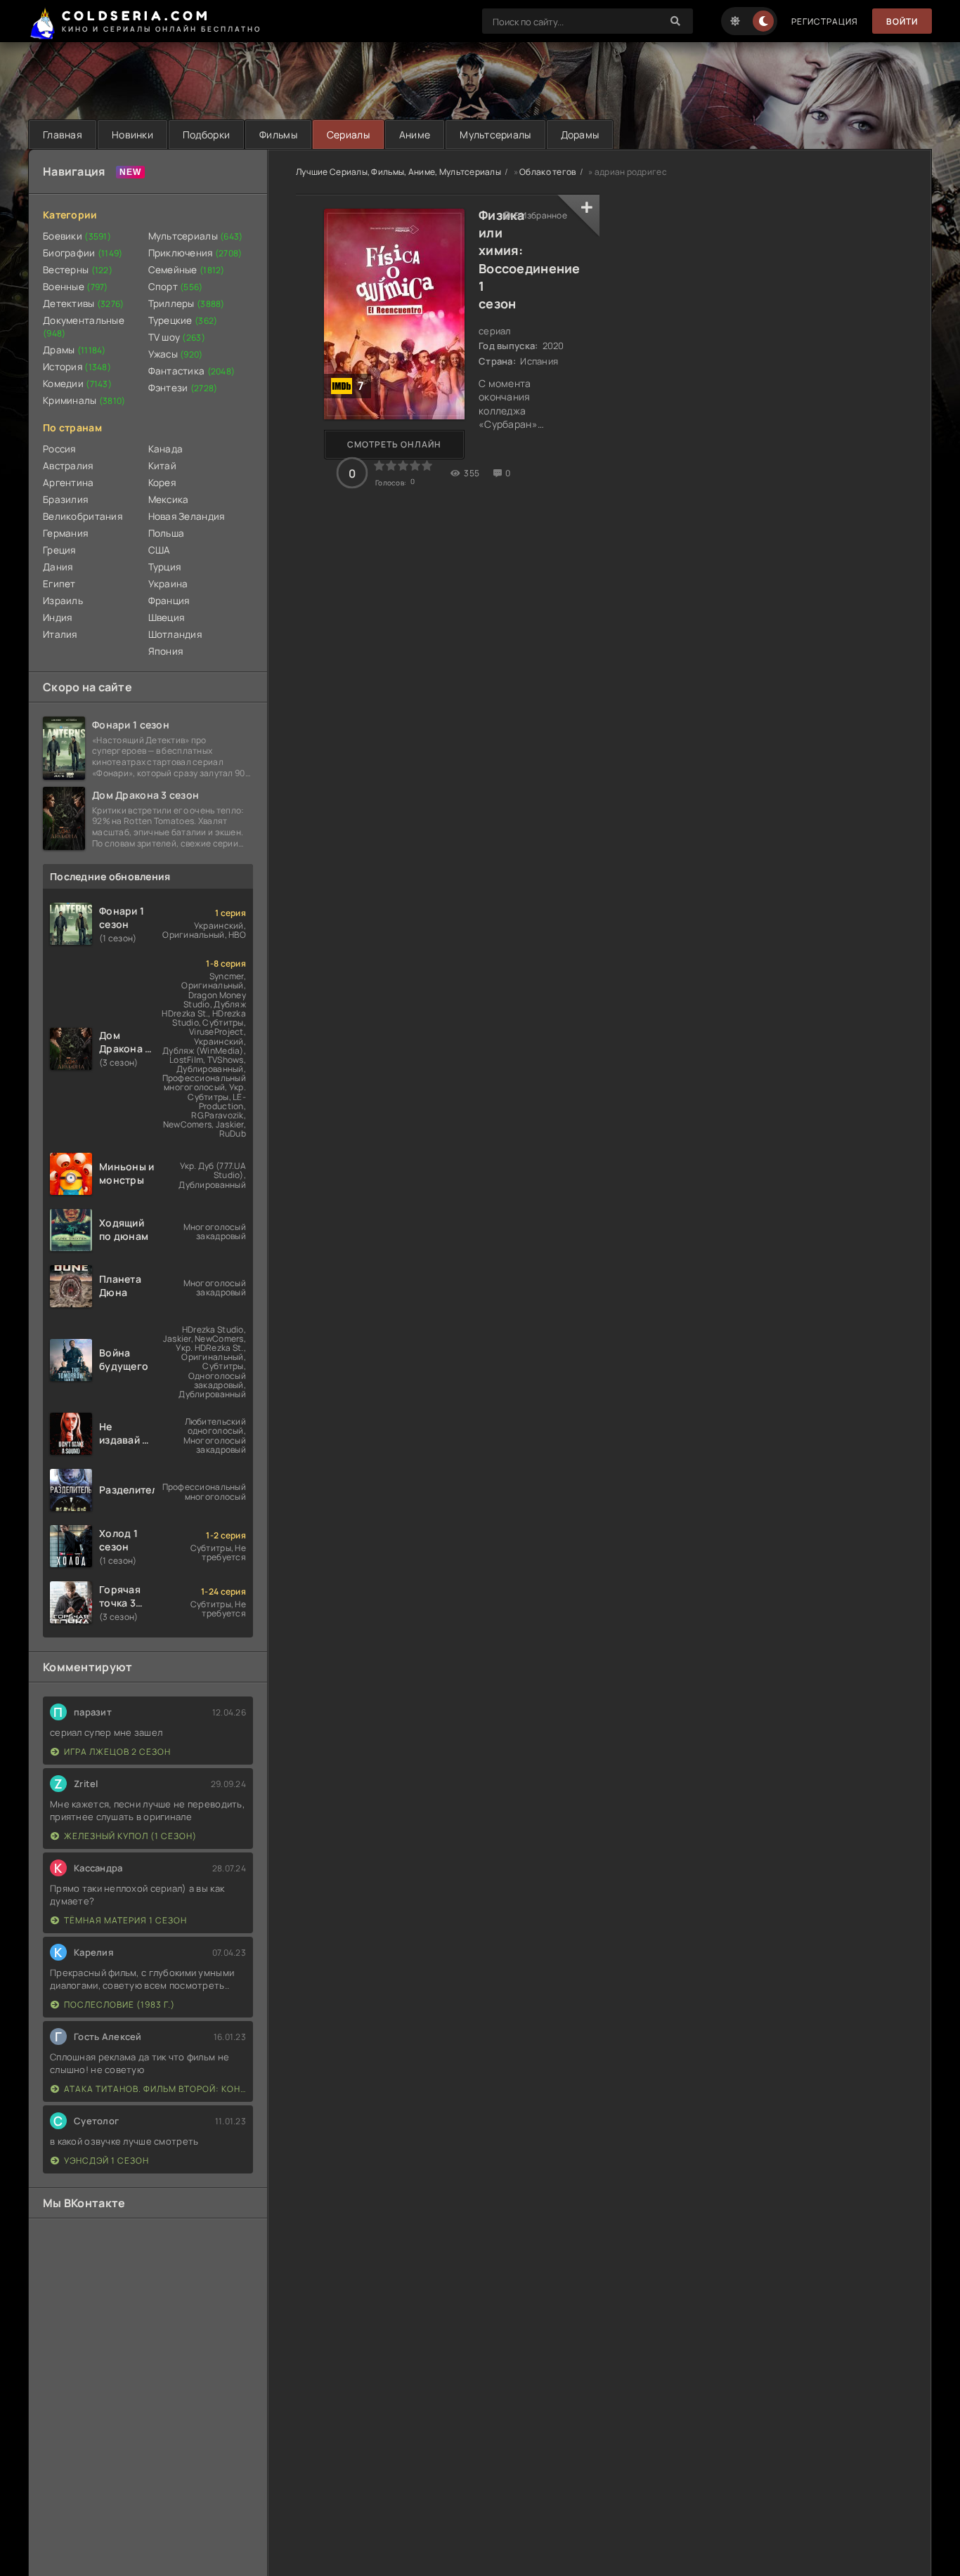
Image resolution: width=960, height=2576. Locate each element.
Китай (162, 466)
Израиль (63, 601)
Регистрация (825, 21)
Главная (63, 135)
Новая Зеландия (187, 516)
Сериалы (348, 135)
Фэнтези (183, 388)
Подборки (206, 135)
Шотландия (175, 634)
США (160, 550)
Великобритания (83, 516)
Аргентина (69, 483)
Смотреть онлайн (394, 444)
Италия (60, 634)
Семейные (187, 270)
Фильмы (278, 135)
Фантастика (192, 371)
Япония (166, 651)
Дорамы (580, 135)
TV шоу (177, 337)
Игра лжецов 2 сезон (117, 1752)
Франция (169, 601)
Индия (57, 617)
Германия (65, 533)
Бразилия (65, 499)
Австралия (68, 466)
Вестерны (78, 270)
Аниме (415, 135)
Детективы (84, 303)
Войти (902, 21)
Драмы (74, 350)
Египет (59, 584)
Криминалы (84, 400)
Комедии (77, 384)
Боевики (77, 236)
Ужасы (176, 354)
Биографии (83, 253)
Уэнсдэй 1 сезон (106, 2160)
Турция (165, 567)
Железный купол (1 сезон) (130, 1836)
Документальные (84, 327)
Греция (59, 550)
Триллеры (187, 303)
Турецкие (183, 320)
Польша (167, 533)
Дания (58, 567)
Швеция (167, 617)
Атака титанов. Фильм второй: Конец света (155, 2089)
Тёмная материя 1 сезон (125, 1920)
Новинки (132, 135)
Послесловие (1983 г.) (119, 2005)
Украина (168, 584)
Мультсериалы (495, 135)
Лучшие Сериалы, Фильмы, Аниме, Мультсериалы (398, 172)
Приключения (195, 253)
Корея (162, 483)
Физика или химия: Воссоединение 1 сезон (530, 259)
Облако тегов (547, 172)
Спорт (176, 287)
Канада (166, 449)
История (77, 367)
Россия (59, 449)
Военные (76, 287)
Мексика (169, 499)
